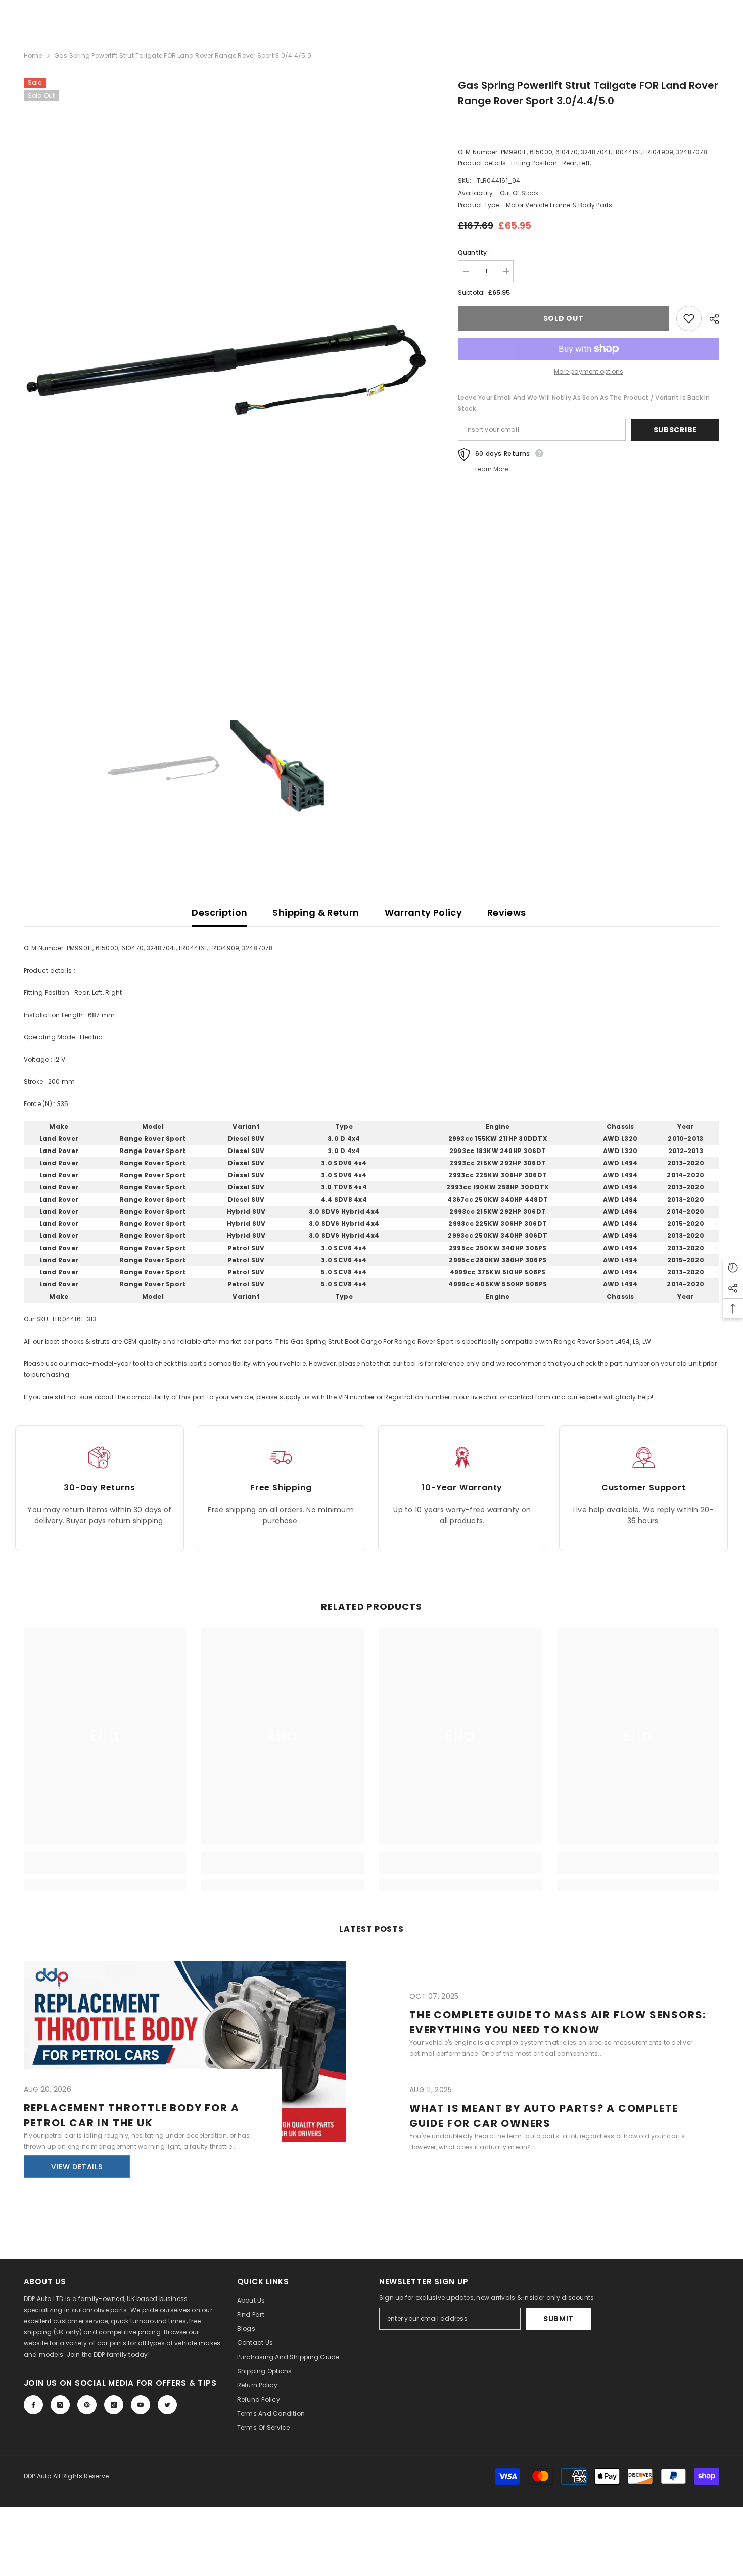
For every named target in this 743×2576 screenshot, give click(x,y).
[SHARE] (710, 319)
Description (219, 913)
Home (33, 55)
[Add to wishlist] (689, 318)
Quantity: (473, 252)
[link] (105, 1869)
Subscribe (675, 430)
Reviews (507, 913)
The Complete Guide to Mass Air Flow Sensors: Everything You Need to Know (558, 2022)
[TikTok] (114, 2405)
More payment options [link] (589, 371)
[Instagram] (60, 2405)
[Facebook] (33, 2405)
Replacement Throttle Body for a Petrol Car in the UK (132, 2115)
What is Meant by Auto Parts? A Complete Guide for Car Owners (544, 2116)
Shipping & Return (316, 913)
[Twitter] (167, 2405)
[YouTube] (141, 2405)
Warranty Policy (423, 913)
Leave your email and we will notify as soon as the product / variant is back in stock (584, 403)
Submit (559, 2319)
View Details (77, 2167)
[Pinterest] (87, 2405)
